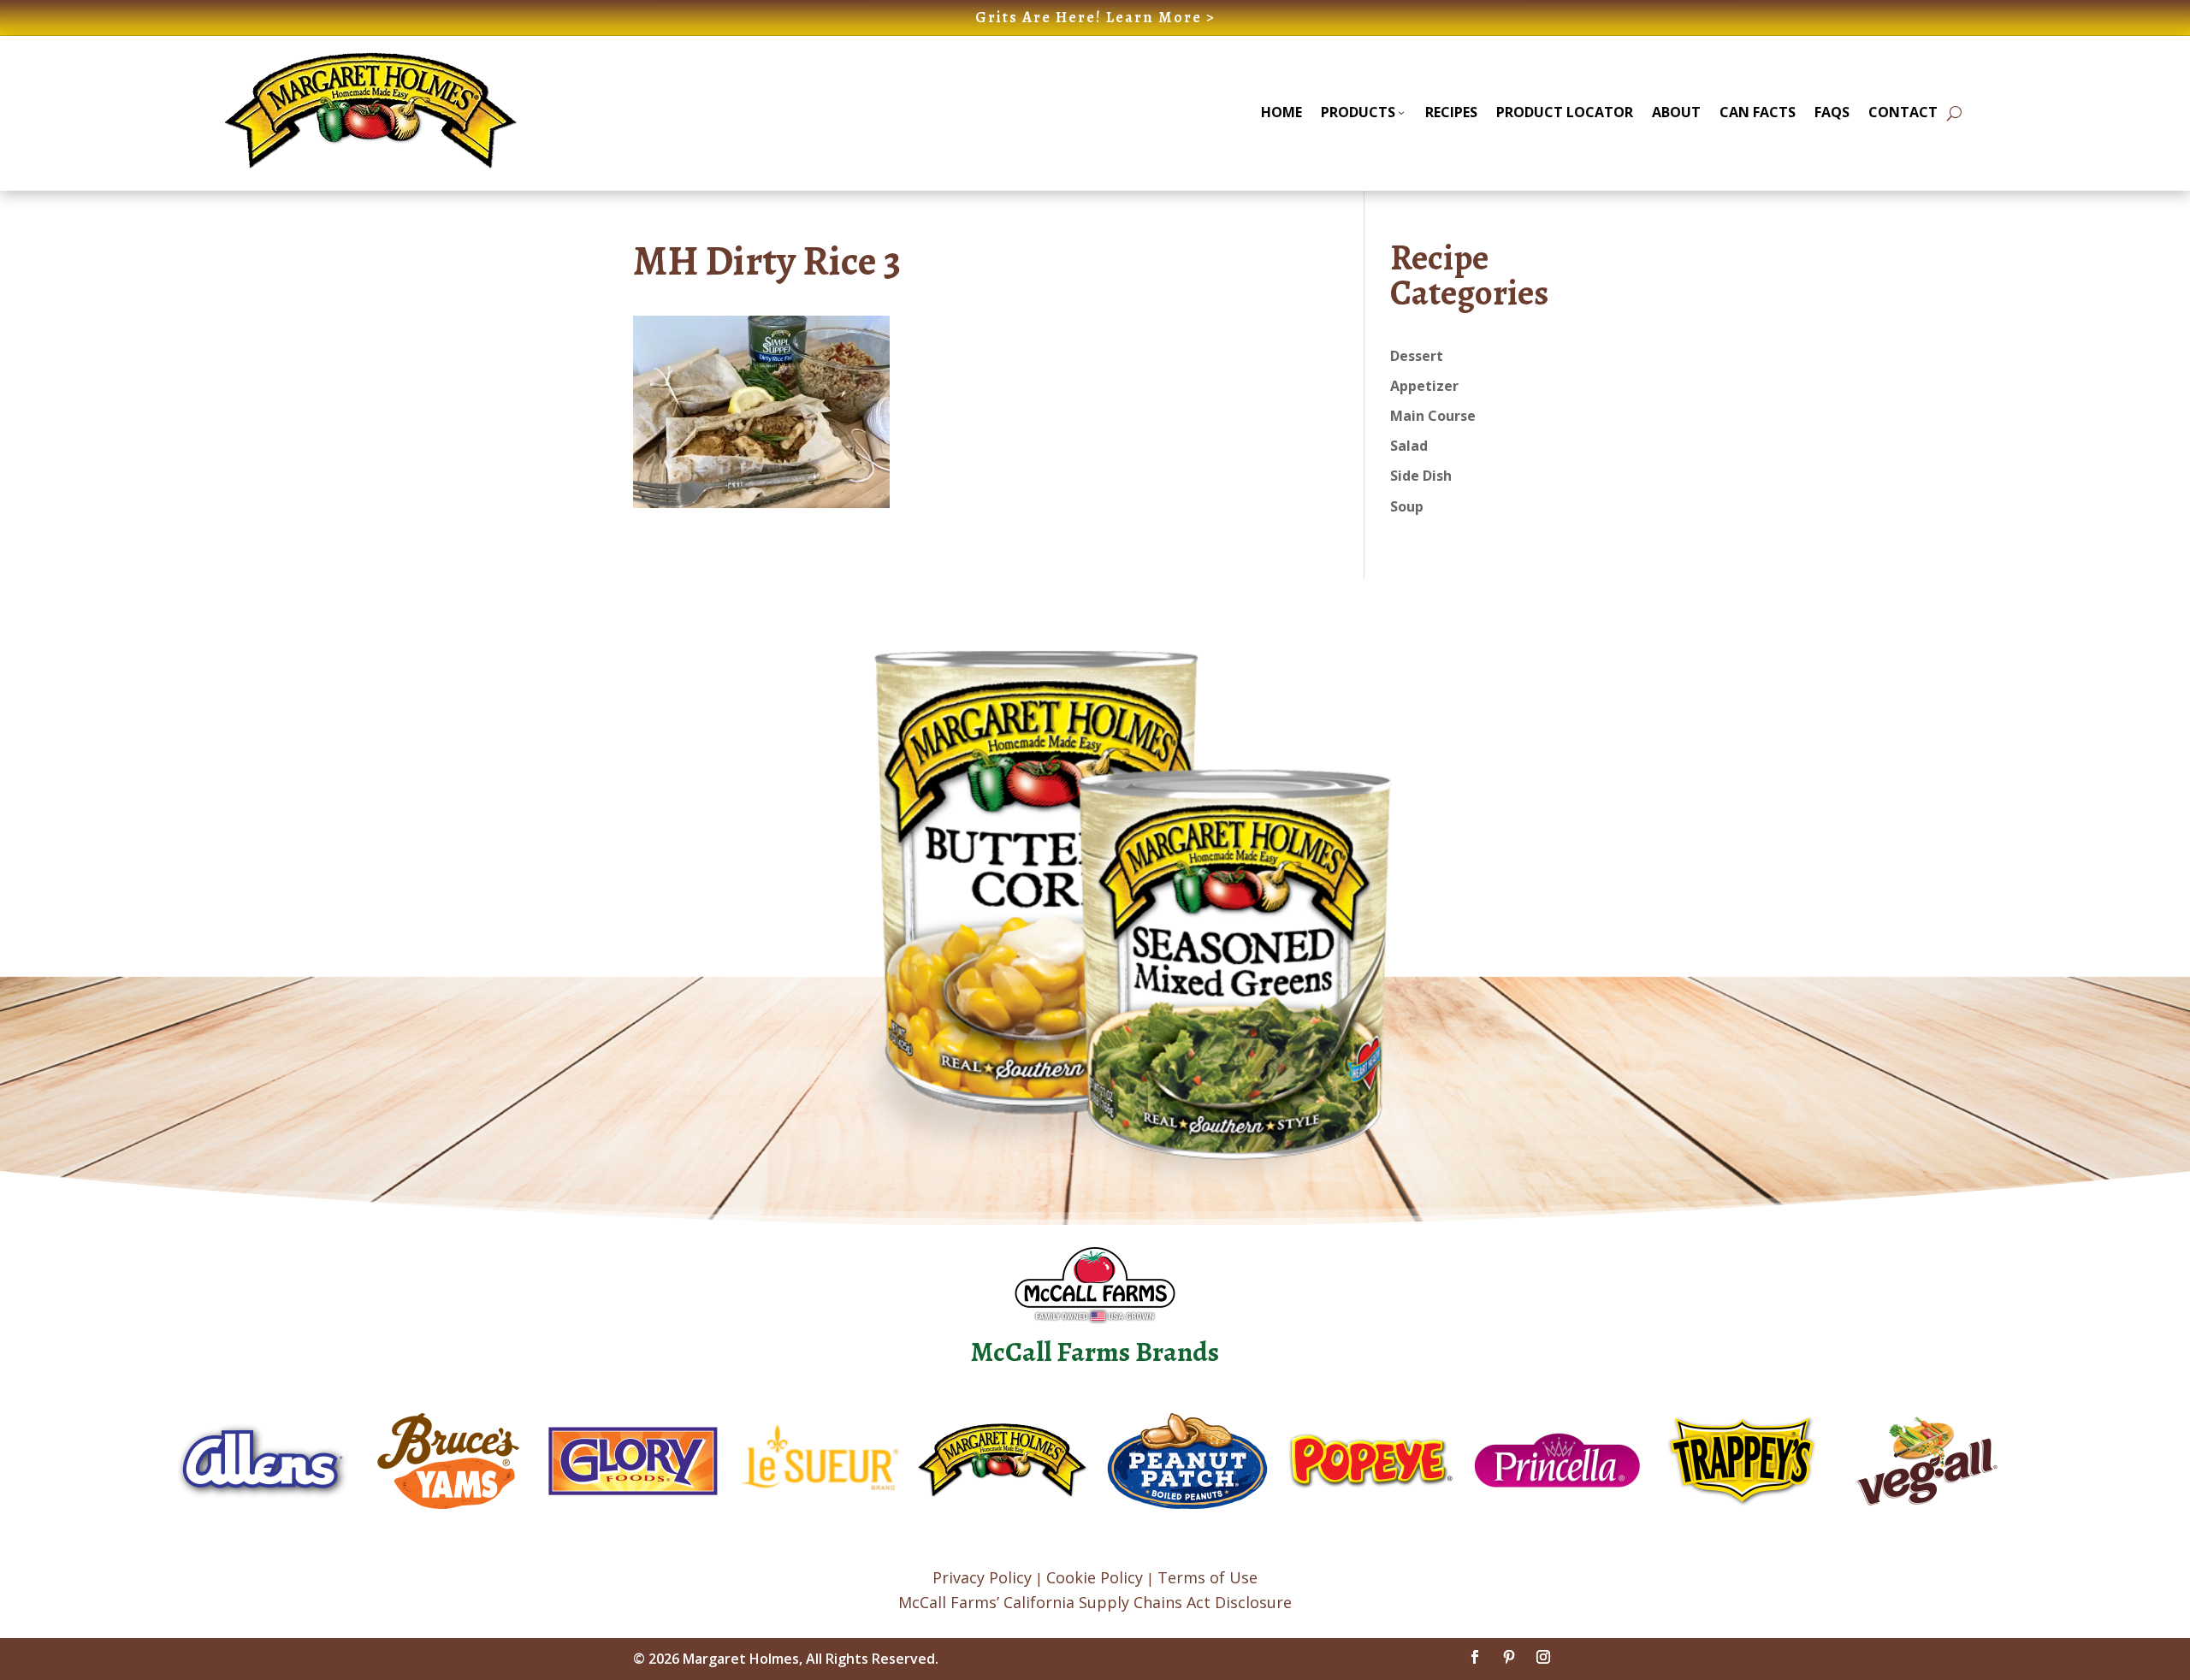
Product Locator (1565, 112)
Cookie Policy (1095, 1577)
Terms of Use (1207, 1577)
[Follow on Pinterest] (1509, 1657)
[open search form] (1954, 113)
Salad (1409, 446)
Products (1358, 112)
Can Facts (1758, 112)
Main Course (1433, 416)
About (1676, 112)
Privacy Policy (982, 1577)
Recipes (1451, 112)
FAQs (1832, 112)
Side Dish (1421, 476)
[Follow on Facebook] (1475, 1657)
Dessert (1417, 356)
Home (1281, 112)
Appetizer (1424, 386)
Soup (1407, 506)
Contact (1903, 112)
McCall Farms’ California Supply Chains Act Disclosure (1095, 1602)
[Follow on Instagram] (1543, 1657)
